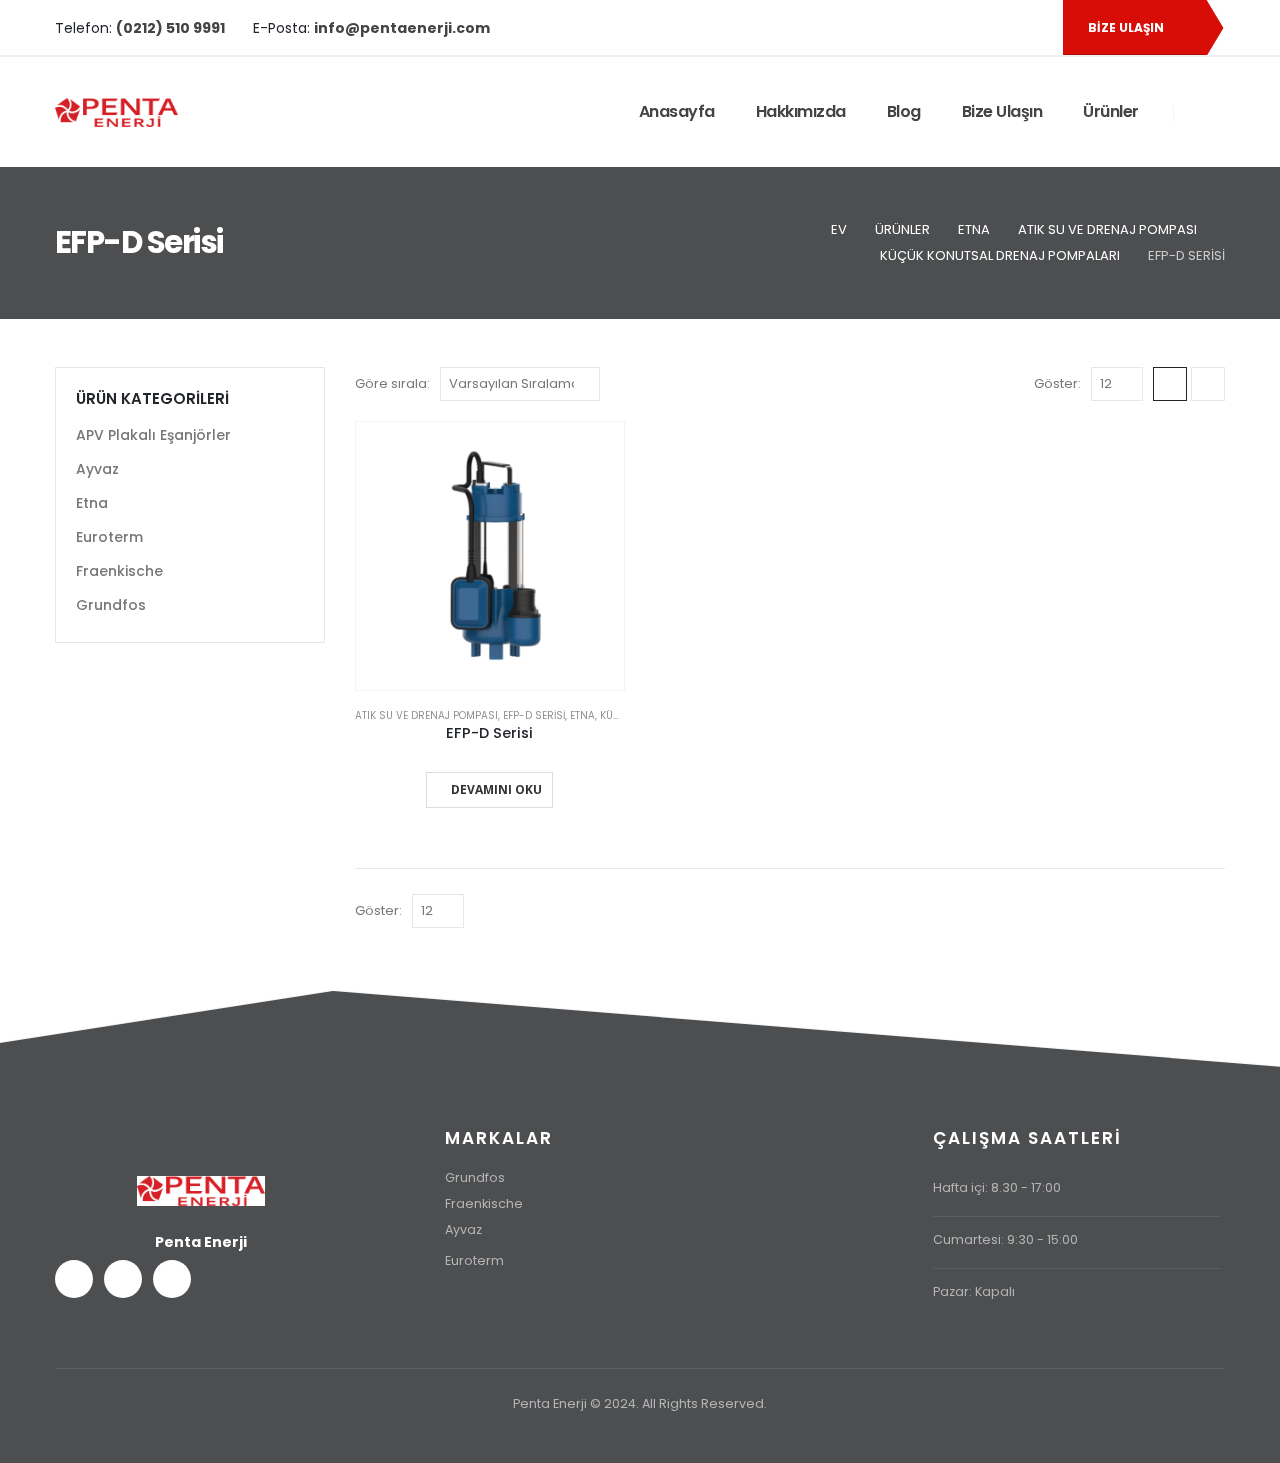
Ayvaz (97, 469)
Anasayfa (677, 111)
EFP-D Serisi (534, 715)
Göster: (1057, 383)
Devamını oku (496, 789)
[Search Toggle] (1200, 113)
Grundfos (111, 605)
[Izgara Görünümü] (1170, 384)
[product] (490, 556)
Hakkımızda (801, 111)
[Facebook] (964, 28)
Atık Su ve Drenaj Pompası (426, 715)
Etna (582, 715)
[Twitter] (998, 28)
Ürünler (1111, 111)
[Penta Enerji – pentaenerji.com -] (116, 112)
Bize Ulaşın (1002, 111)
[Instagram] (1032, 28)
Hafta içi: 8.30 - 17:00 (997, 1187)
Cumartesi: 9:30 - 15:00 (1005, 1239)
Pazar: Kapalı (974, 1291)
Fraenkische (119, 571)
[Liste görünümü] (1208, 384)
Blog (904, 111)
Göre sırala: (392, 383)
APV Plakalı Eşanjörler (153, 435)
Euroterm (109, 537)
